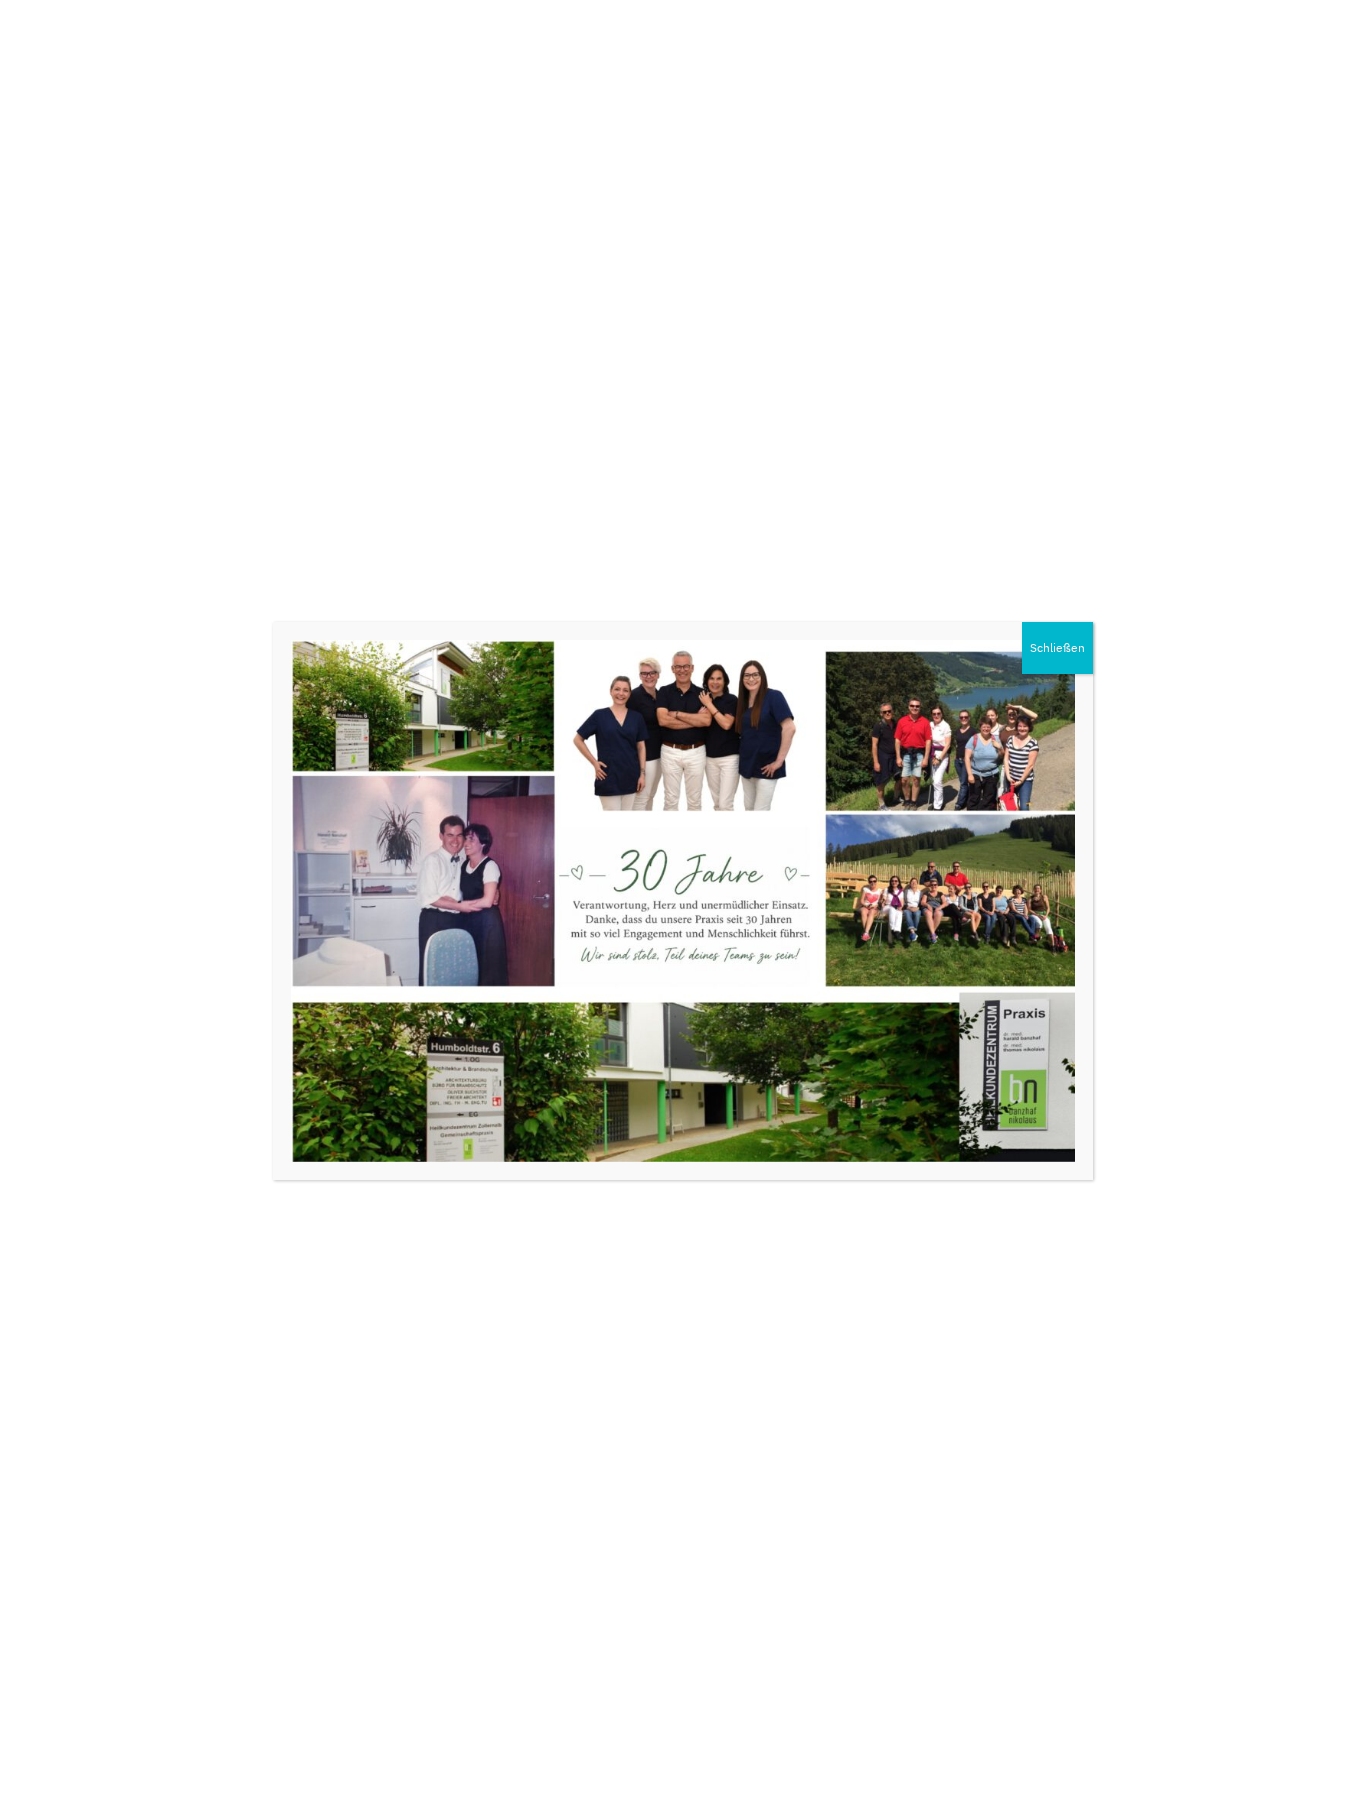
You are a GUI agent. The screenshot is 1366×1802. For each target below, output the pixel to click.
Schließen (1057, 647)
